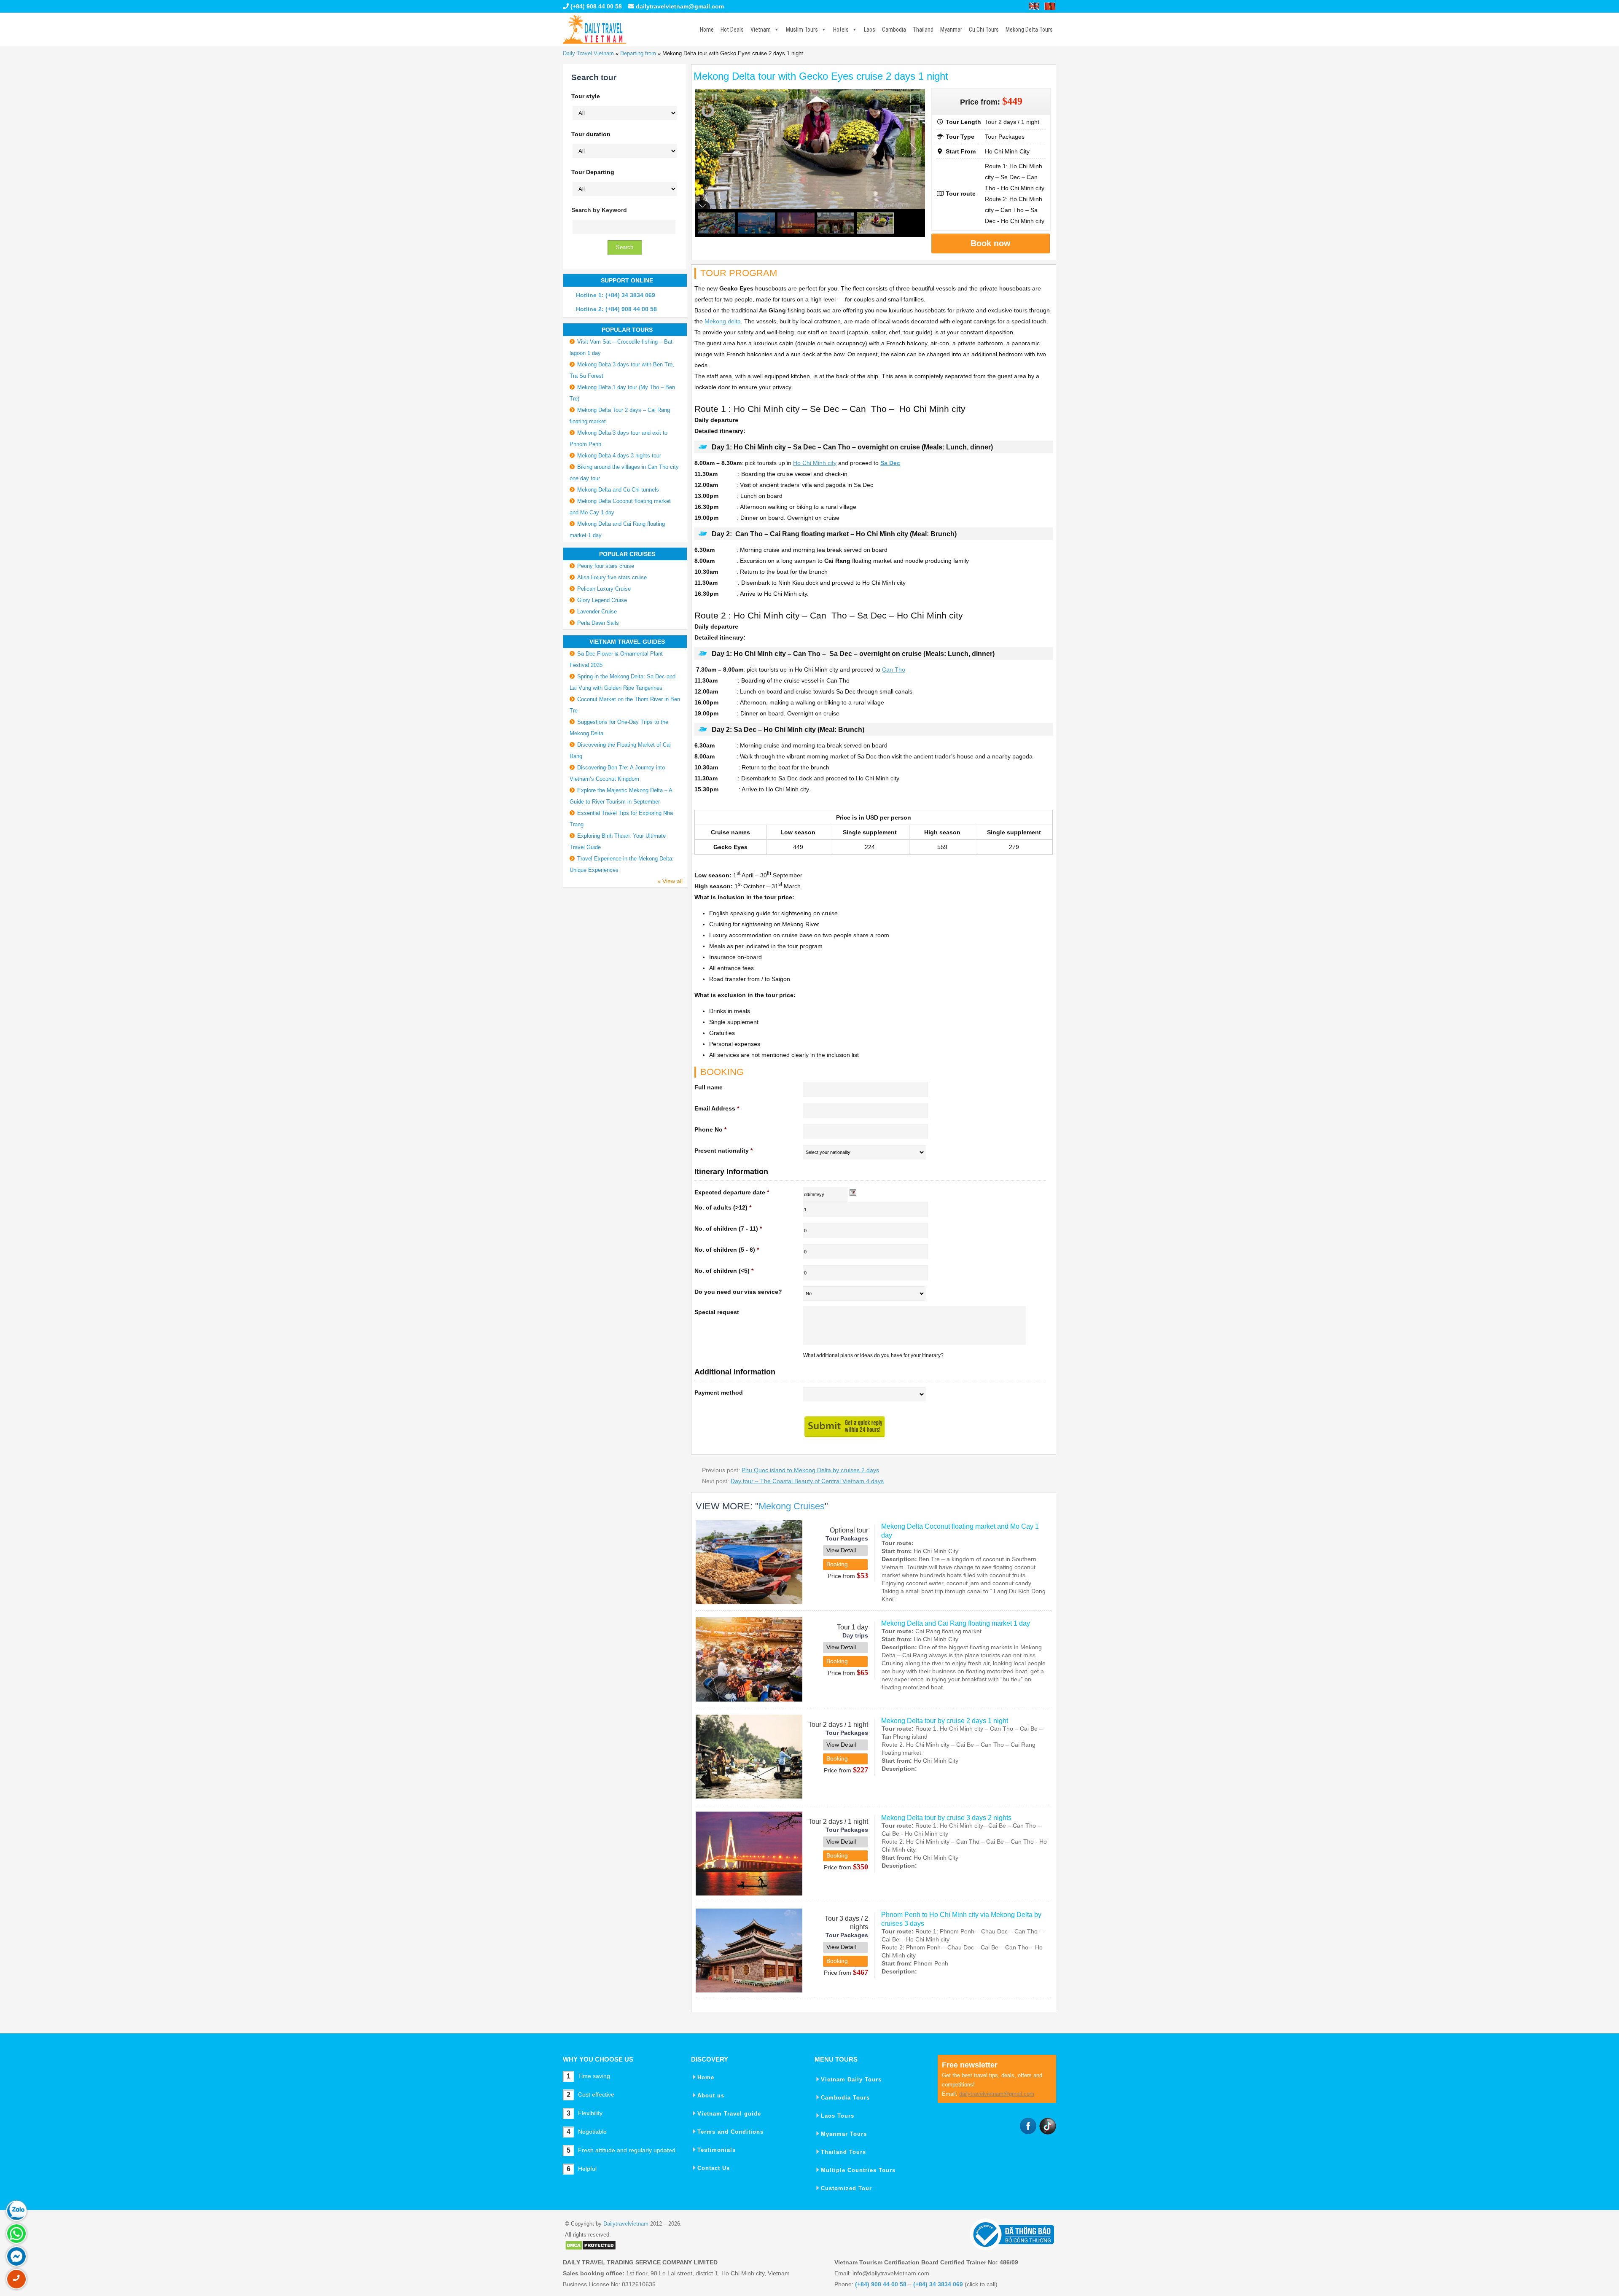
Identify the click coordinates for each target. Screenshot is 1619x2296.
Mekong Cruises (792, 1506)
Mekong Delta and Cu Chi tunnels (618, 490)
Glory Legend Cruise (602, 600)
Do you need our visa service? (738, 1292)
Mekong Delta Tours (1029, 30)
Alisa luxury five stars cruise (612, 577)
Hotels (841, 30)
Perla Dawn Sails (598, 623)
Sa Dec (890, 463)
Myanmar (951, 30)
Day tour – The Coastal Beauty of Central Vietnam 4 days (807, 1481)
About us (711, 2096)
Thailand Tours (843, 2152)
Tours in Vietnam (594, 30)
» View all (670, 881)
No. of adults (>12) (723, 1207)
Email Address (717, 1108)
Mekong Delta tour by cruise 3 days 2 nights (946, 1818)
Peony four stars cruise (606, 566)
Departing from (638, 53)
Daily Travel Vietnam (588, 53)
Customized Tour (846, 2188)
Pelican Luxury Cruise (604, 589)
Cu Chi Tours (984, 30)
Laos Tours (838, 2116)
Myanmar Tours (844, 2134)
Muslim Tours (802, 30)
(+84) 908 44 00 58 (595, 6)
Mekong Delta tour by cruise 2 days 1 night (945, 1721)
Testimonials (717, 2150)
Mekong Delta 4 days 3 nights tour (619, 456)
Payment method (719, 1393)
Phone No (710, 1129)
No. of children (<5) (724, 1271)
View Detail (841, 1550)
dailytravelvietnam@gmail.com (680, 6)
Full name (709, 1087)
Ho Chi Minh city (815, 463)
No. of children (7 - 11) (728, 1229)
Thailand (923, 30)
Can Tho (894, 669)
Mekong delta (723, 321)
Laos (870, 30)
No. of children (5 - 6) (727, 1250)
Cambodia (894, 30)
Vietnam (761, 30)
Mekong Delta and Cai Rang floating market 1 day (956, 1623)
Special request (717, 1312)
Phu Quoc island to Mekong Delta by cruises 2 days (810, 1470)
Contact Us (714, 2168)
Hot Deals (732, 30)
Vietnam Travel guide (729, 2114)
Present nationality (723, 1151)
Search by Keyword (599, 210)
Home (707, 30)
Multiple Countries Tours (858, 2170)
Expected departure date (732, 1192)
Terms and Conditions (730, 2132)
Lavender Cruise (597, 612)
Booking (837, 1564)
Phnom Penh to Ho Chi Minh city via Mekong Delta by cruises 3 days (961, 1919)
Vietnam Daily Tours (851, 2080)
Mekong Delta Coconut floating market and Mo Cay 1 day (960, 1531)
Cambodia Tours (845, 2098)
